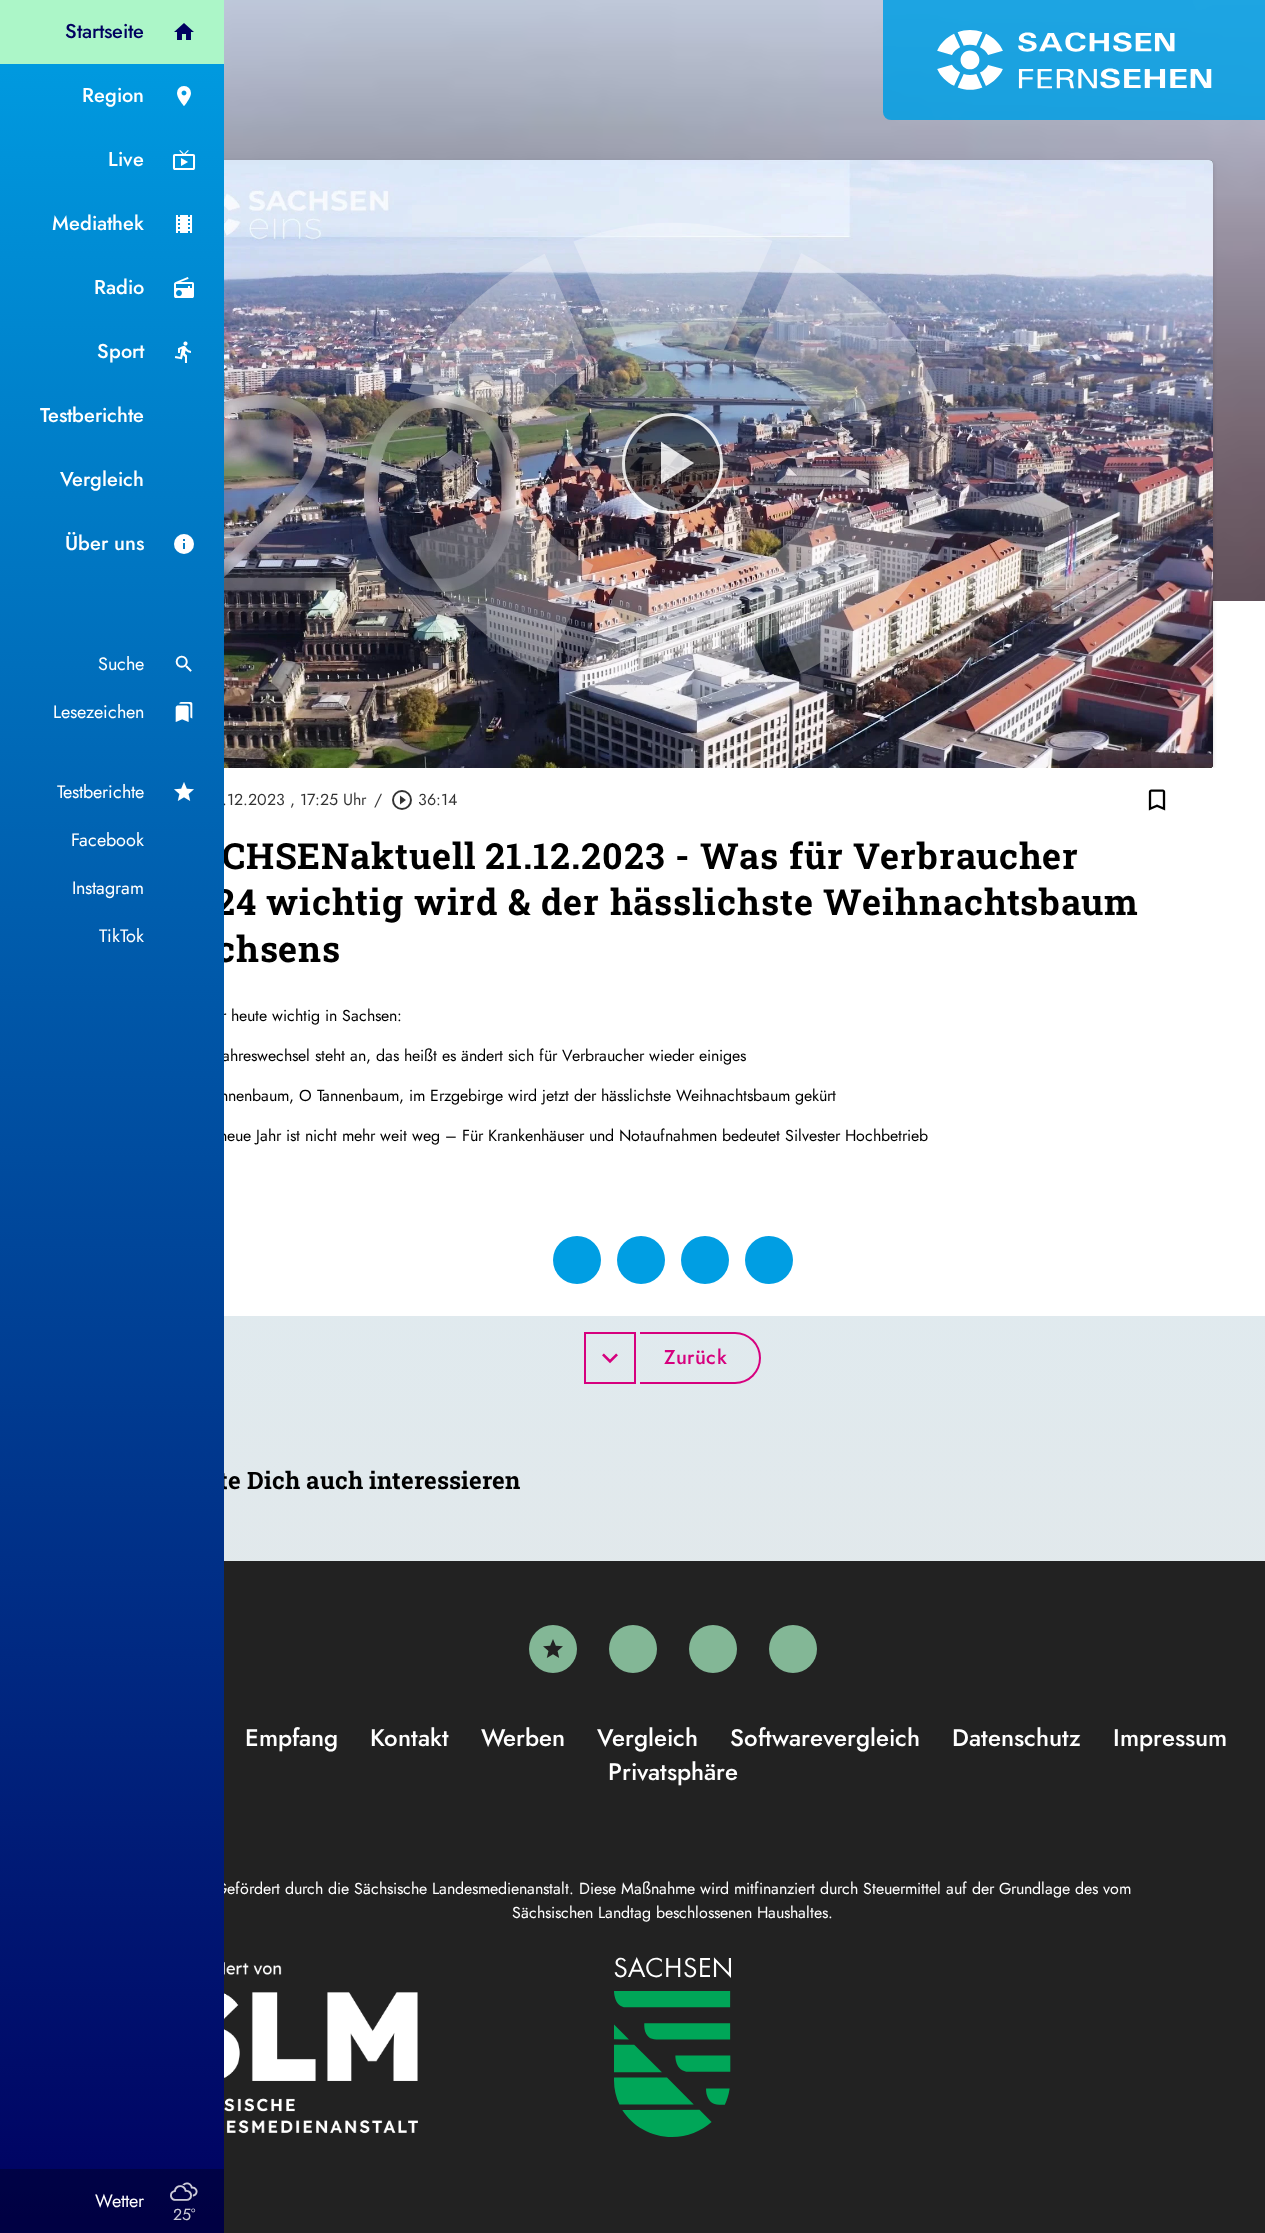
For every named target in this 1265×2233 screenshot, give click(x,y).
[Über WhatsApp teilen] (705, 1260)
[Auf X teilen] (641, 1260)
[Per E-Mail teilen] (769, 1260)
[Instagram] (713, 1649)
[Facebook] (633, 1649)
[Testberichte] (553, 1649)
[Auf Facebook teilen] (577, 1260)
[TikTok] (793, 1649)
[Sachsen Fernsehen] (1074, 60)
